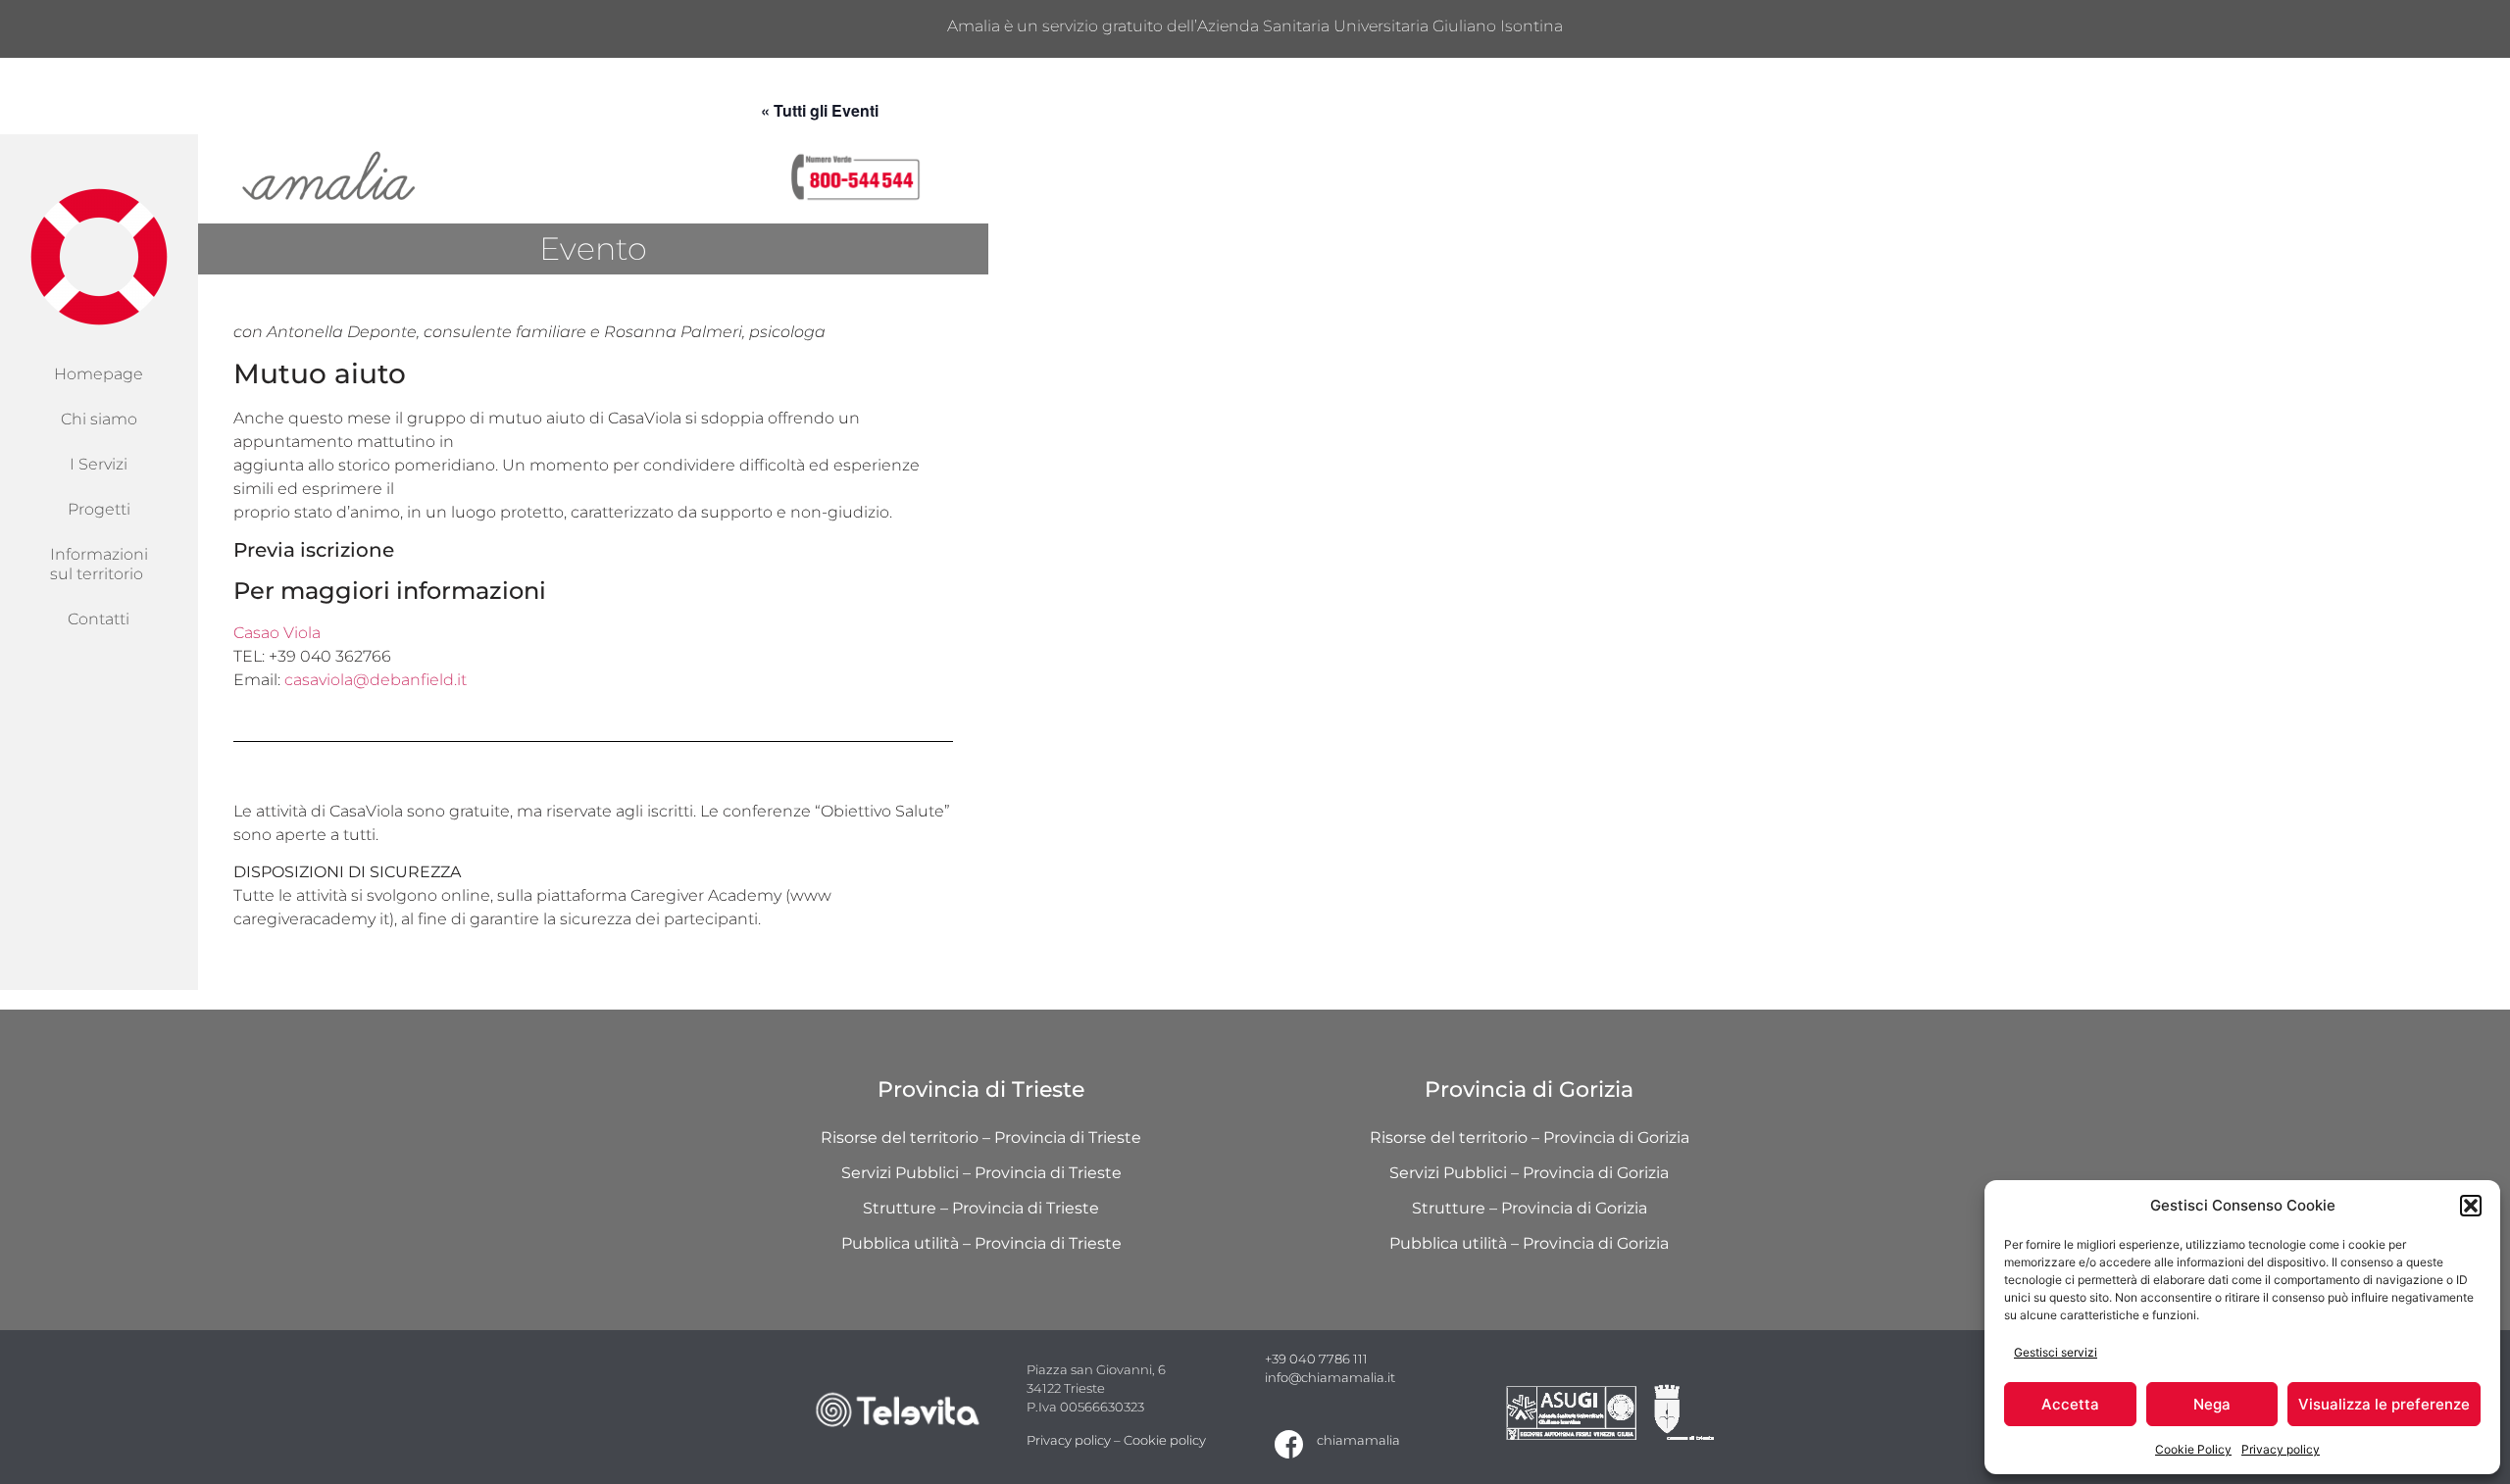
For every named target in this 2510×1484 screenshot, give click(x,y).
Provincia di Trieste (981, 1089)
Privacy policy (2281, 1449)
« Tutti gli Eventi (820, 110)
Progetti (99, 509)
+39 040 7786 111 (1316, 1359)
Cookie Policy (2193, 1449)
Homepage (99, 374)
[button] (2471, 1206)
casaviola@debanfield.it (376, 680)
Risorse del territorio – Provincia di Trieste (981, 1138)
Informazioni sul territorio (99, 564)
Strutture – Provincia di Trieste (981, 1208)
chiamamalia (1358, 1440)
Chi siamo (99, 419)
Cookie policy (1165, 1440)
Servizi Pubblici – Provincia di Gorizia (1529, 1173)
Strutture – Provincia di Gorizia (1530, 1208)
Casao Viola (277, 633)
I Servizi (99, 464)
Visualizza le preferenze (2384, 1404)
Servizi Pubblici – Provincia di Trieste (981, 1173)
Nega (2212, 1404)
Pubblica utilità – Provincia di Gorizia (1529, 1243)
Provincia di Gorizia (1529, 1089)
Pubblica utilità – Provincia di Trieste (981, 1243)
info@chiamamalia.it (1330, 1378)
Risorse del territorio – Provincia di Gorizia (1530, 1138)
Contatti (99, 619)
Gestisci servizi (2056, 1352)
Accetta (2070, 1404)
